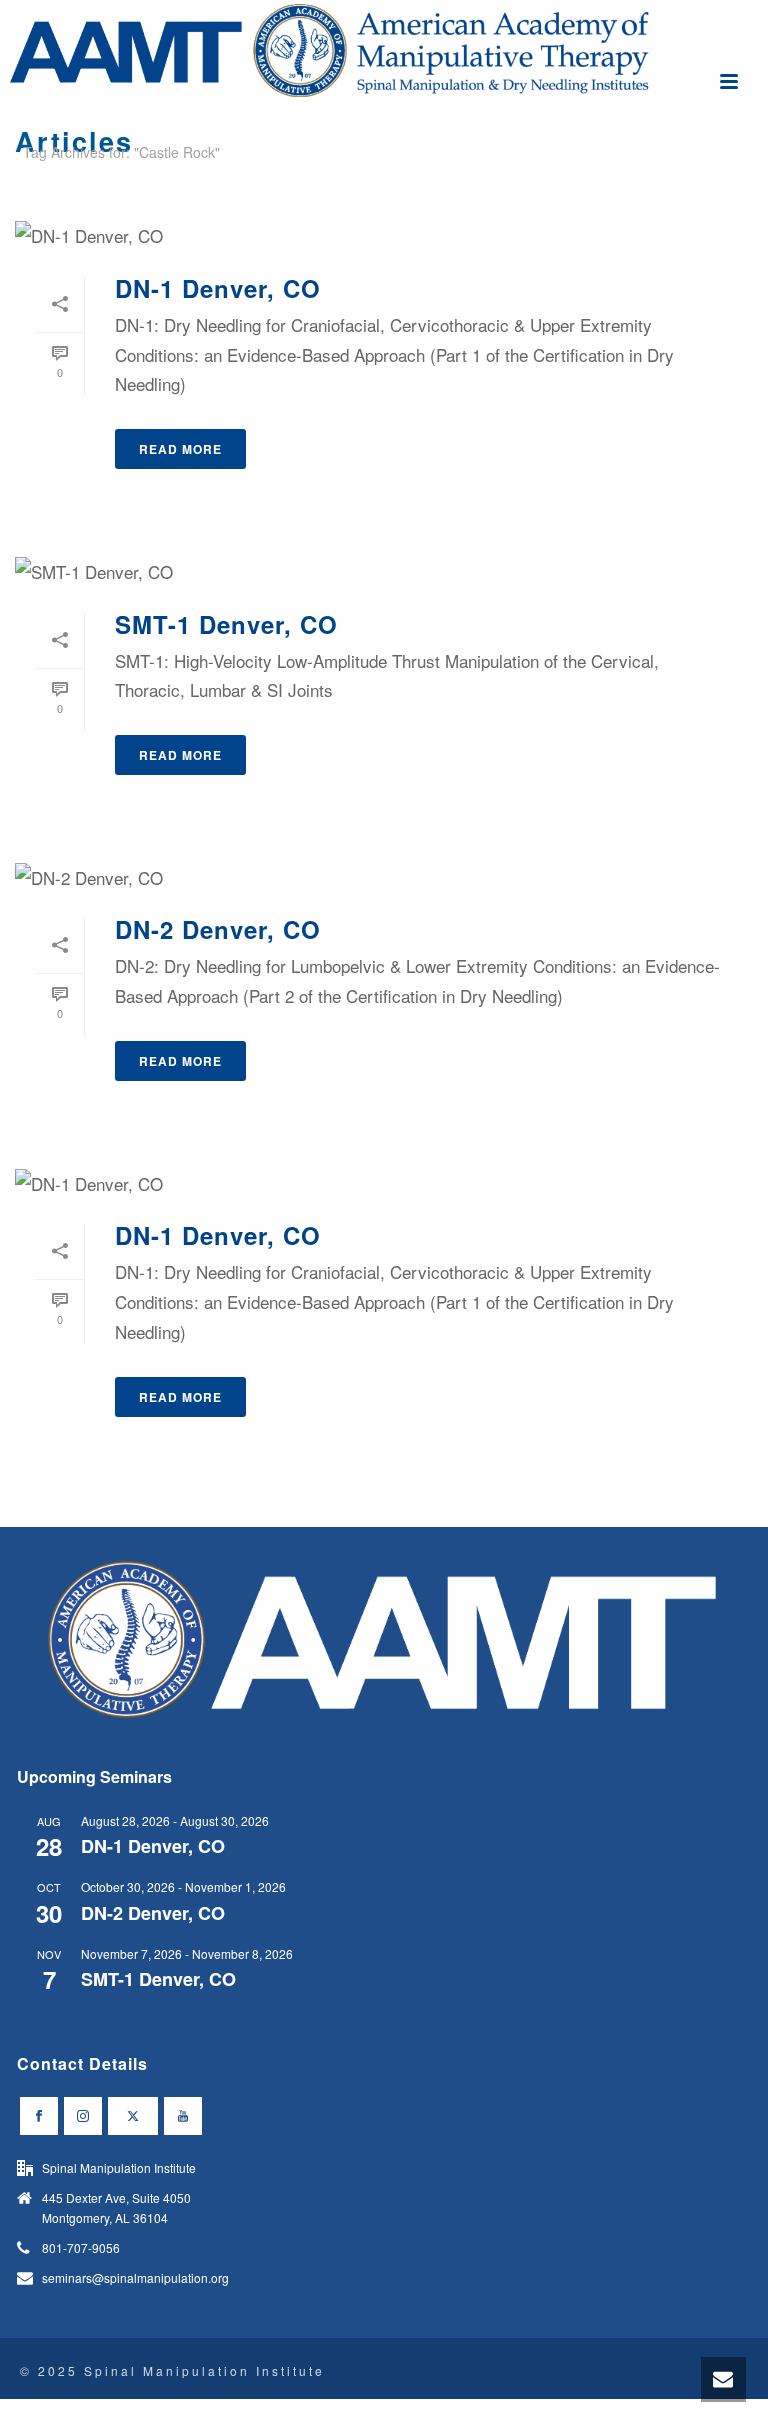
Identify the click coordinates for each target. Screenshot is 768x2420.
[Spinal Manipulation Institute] (384, 52)
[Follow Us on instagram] (83, 2116)
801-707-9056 (81, 2247)
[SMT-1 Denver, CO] (384, 570)
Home (711, 189)
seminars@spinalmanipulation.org (135, 2277)
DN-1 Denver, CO (218, 288)
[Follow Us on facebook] (39, 2116)
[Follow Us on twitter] (133, 2116)
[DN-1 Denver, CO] (384, 234)
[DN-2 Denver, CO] (384, 876)
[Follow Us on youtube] (183, 2116)
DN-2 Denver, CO (218, 929)
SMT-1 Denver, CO (226, 624)
